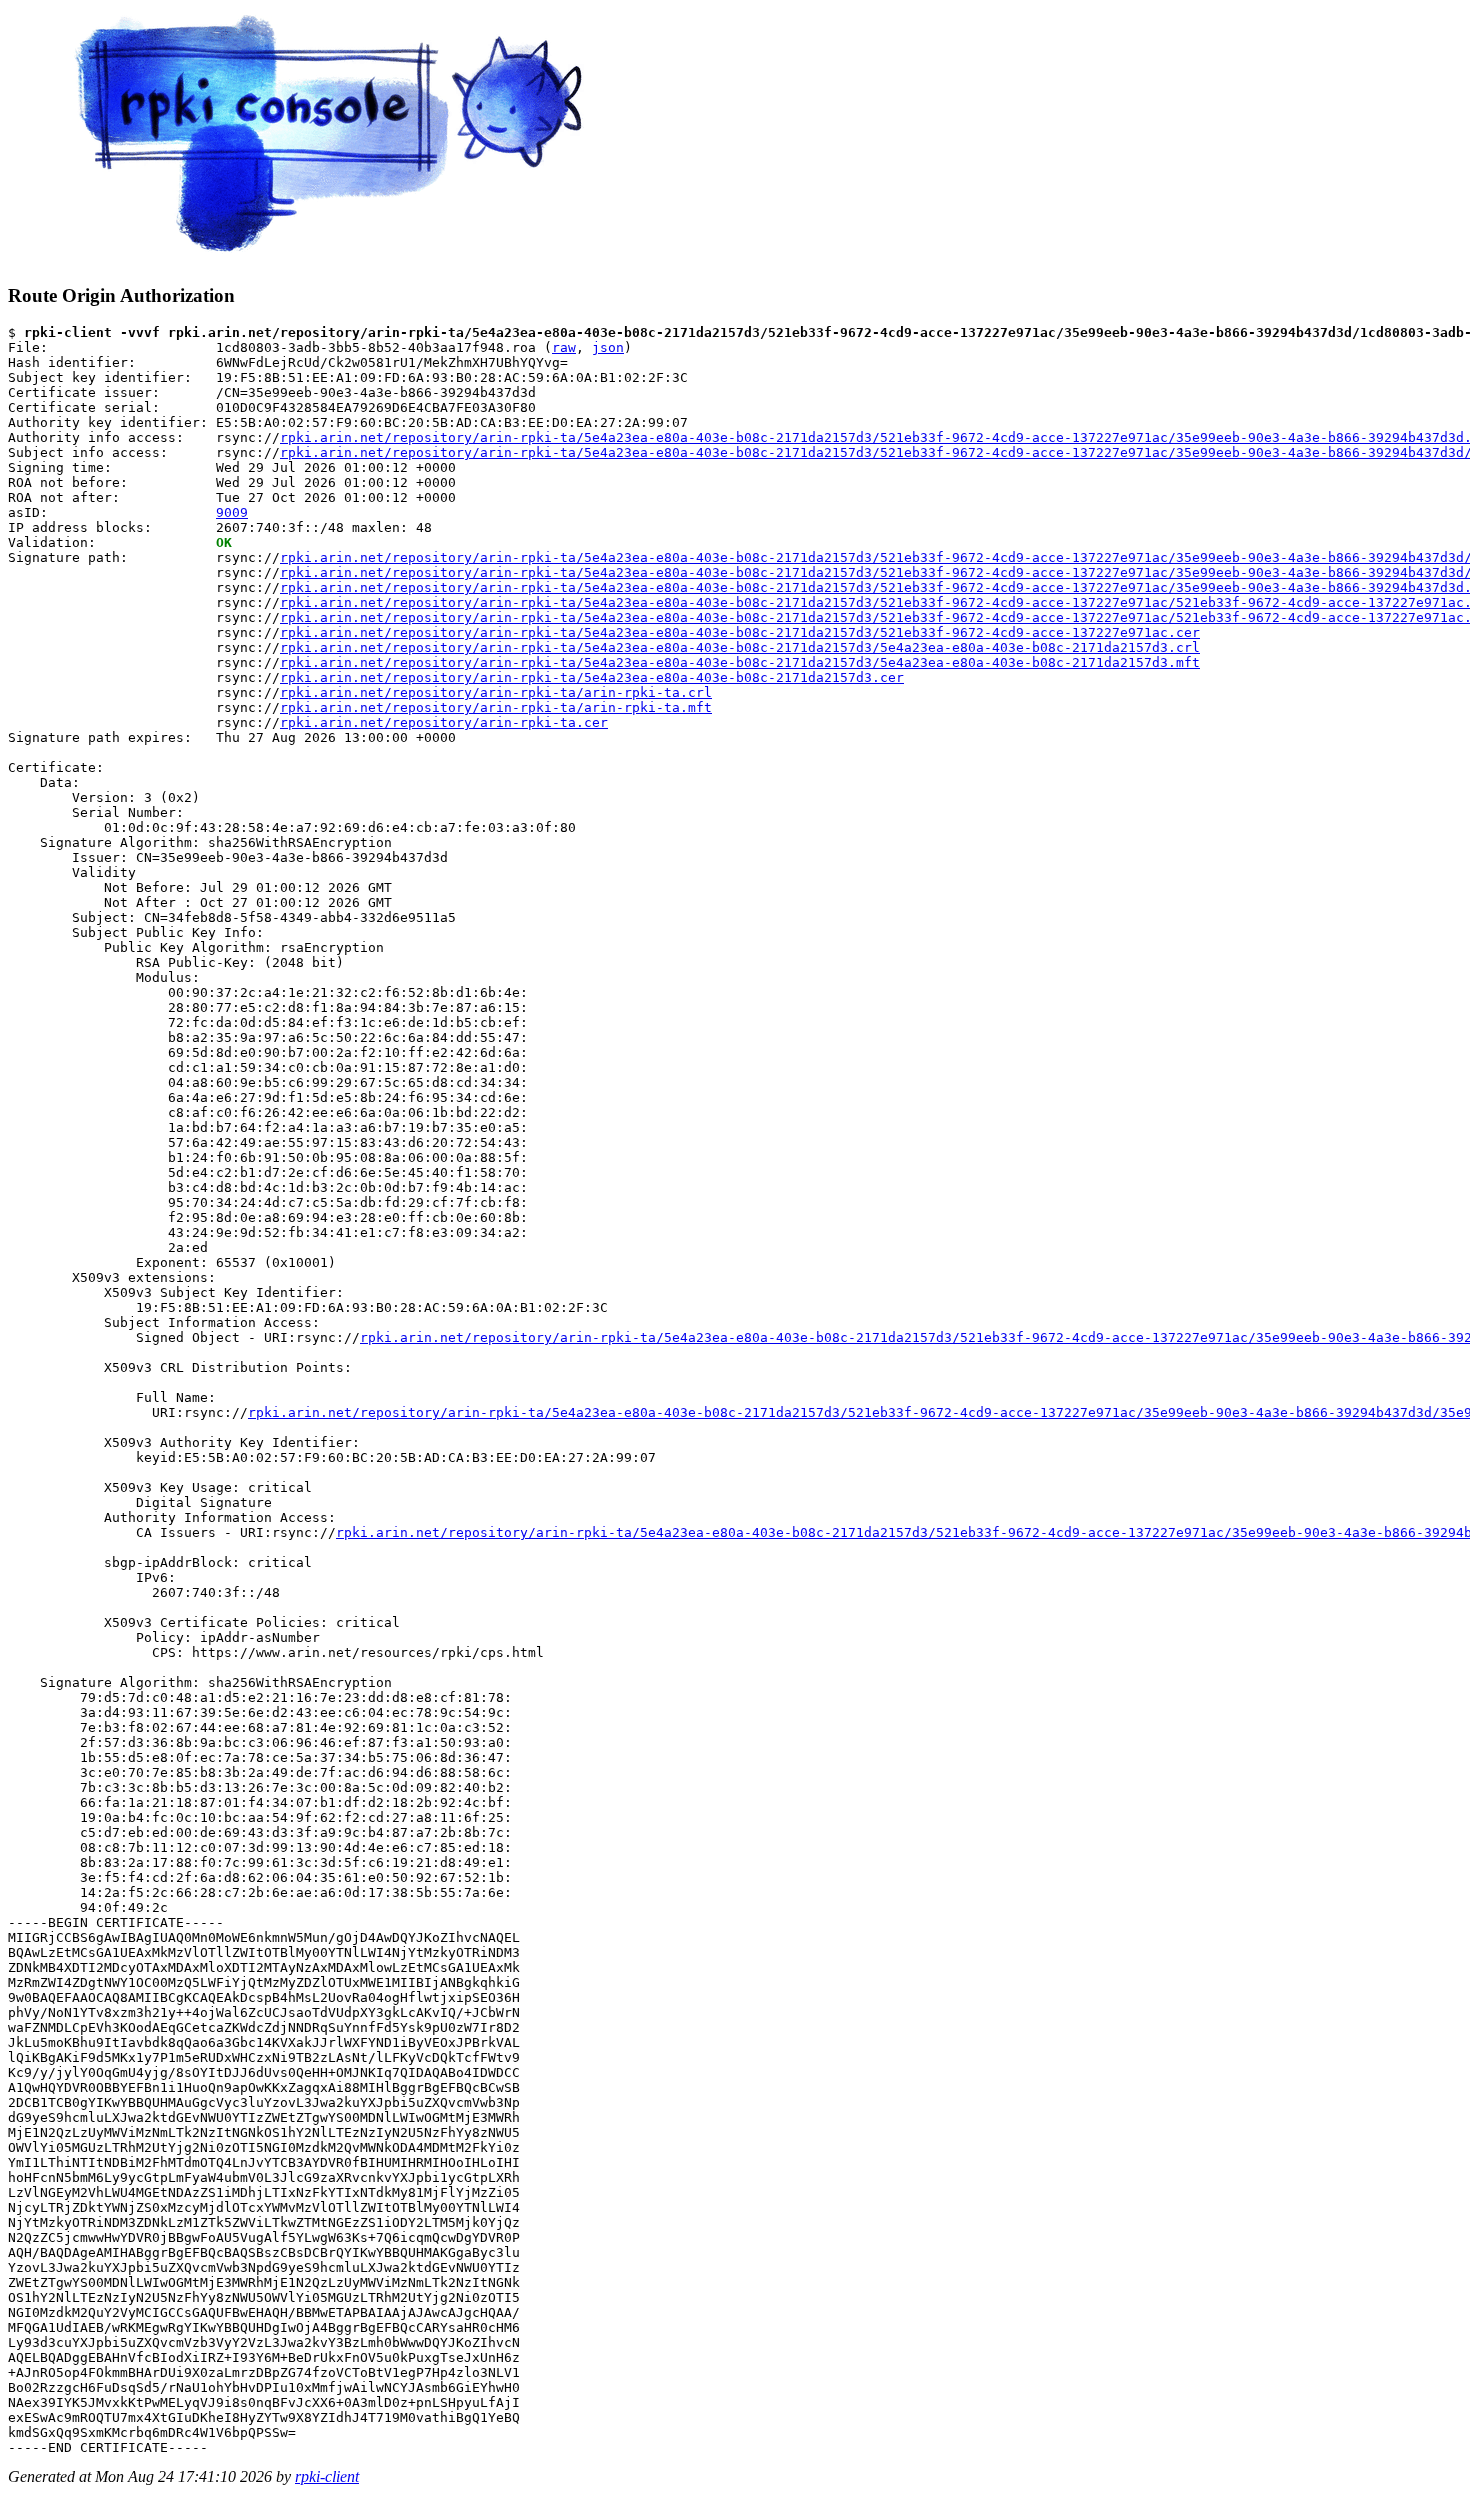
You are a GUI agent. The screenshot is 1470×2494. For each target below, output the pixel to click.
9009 (232, 512)
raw (564, 347)
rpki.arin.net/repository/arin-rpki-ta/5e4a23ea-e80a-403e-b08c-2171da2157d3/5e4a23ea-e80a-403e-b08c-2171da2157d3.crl (740, 647)
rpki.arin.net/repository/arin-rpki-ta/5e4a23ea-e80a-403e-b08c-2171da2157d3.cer (592, 677)
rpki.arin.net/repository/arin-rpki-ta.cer (444, 722)
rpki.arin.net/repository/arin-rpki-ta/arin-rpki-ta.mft (496, 707)
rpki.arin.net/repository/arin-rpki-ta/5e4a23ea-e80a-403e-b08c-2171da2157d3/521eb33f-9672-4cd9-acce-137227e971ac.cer (740, 632)
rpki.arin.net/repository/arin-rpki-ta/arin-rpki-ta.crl (496, 692)
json (608, 347)
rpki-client (327, 2476)
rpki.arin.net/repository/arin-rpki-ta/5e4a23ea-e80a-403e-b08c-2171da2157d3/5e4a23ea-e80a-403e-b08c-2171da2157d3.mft (740, 662)
